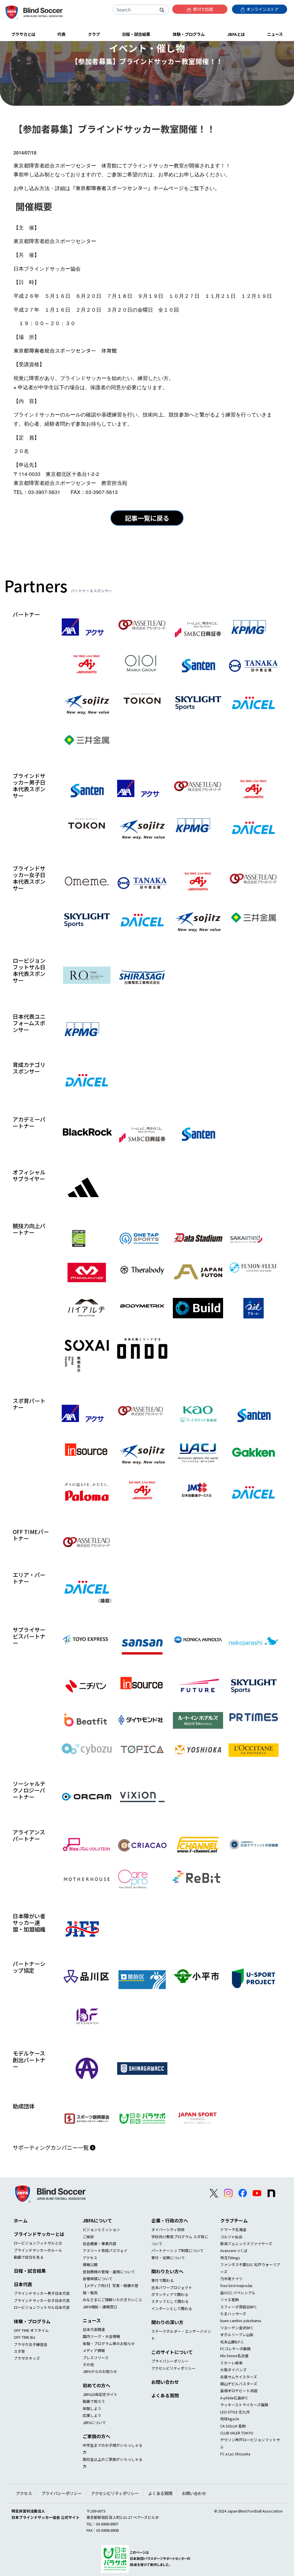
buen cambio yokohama (241, 2321)
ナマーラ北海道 (233, 2229)
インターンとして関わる (172, 2308)
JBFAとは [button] (236, 34)
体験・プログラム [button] (189, 34)
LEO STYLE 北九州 (235, 2412)
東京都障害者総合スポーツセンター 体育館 (65, 351)
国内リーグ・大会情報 (101, 2336)
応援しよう (92, 2415)
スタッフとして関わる (170, 2301)
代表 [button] (61, 34)
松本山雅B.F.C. (232, 2342)
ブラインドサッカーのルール (38, 2250)
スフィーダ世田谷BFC (238, 2307)
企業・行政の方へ (170, 2220)
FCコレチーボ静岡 (235, 2349)
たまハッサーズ (233, 2314)
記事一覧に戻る (147, 518)
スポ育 (19, 2351)
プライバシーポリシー (170, 2361)
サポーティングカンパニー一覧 (51, 2147)
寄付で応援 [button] (203, 9)
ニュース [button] (275, 34)
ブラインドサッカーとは (39, 2234)
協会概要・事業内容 (99, 2244)
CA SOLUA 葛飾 (233, 2426)
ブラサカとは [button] (23, 34)
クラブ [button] (94, 34)
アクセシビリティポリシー (173, 2368)
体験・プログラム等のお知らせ (109, 2344)
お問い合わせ (165, 2382)
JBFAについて (97, 2220)
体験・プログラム (32, 2321)
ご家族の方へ (96, 2436)
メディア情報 (94, 2350)
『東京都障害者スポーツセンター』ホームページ (127, 188)
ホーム (21, 2220)
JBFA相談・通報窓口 (100, 2307)
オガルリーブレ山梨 (237, 2335)
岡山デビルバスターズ (239, 2384)
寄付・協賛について (168, 2258)
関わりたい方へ (167, 2271)
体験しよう (92, 2408)
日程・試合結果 (30, 2271)
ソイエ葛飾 (230, 2300)
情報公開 (90, 2265)
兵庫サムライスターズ (239, 2377)
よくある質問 (165, 2395)
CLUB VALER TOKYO (237, 2433)
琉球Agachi (230, 2419)
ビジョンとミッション (101, 2229)
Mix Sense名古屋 (234, 2356)
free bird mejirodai (236, 2285)
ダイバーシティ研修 (168, 2229)
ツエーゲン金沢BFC (237, 2328)
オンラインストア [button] (262, 9)
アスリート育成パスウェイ (105, 2250)
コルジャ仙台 (231, 2237)
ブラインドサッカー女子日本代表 (42, 2300)
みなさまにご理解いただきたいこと (113, 2300)
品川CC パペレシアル (238, 2293)
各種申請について (98, 2279)
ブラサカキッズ (27, 2358)
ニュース (92, 2320)
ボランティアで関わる (170, 2294)
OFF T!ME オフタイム (31, 2330)
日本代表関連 (94, 2329)
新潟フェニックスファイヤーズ (246, 2244)
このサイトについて (172, 2352)
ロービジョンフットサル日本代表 (42, 2307)
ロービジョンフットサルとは (38, 2243)
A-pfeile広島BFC (234, 2398)
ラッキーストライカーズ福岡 (244, 2405)
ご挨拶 (88, 2237)
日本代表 (23, 2284)
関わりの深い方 (167, 2322)
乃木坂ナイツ (231, 2279)
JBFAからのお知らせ (100, 2371)
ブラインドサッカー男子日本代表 (42, 2293)
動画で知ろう (94, 2401)
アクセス (90, 2258)
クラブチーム (234, 2220)
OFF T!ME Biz (25, 2337)
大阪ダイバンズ (233, 2370)
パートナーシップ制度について (177, 2250)
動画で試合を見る (29, 2257)
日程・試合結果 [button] (136, 34)
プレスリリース (96, 2358)
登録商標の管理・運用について (109, 2272)
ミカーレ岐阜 (231, 2363)
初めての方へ (96, 2385)
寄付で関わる (163, 2280)
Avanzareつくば (234, 2250)
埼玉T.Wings (230, 2258)
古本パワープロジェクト (172, 2287)
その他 (88, 2364)
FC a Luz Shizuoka (235, 2454)
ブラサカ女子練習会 (31, 2344)
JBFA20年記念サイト (100, 2394)
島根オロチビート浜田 (239, 2391)
